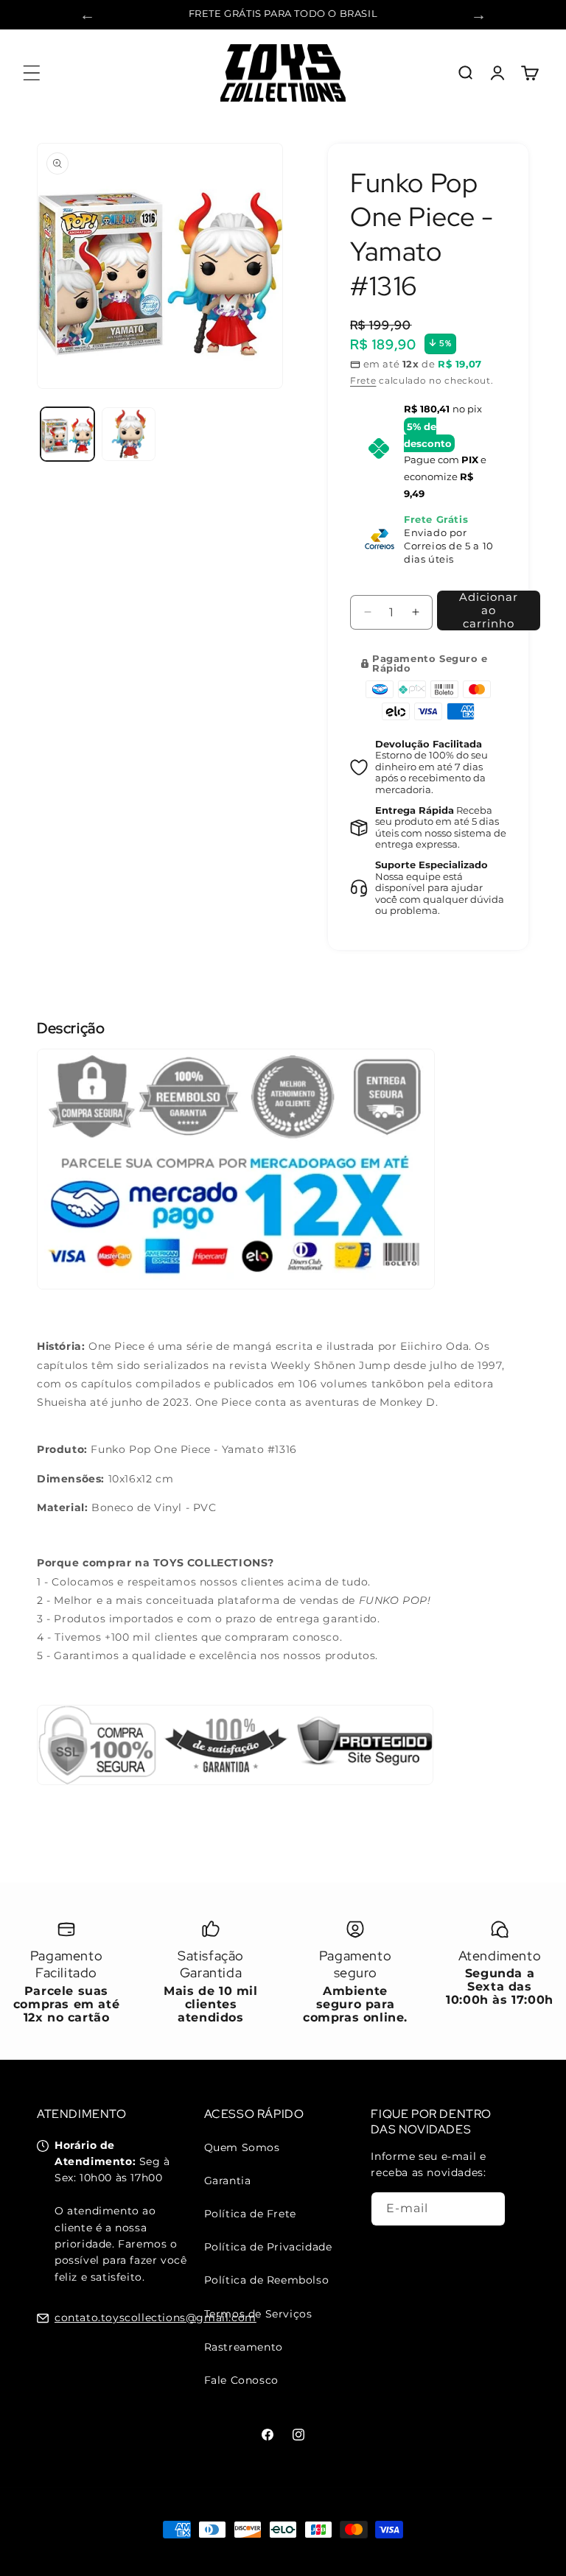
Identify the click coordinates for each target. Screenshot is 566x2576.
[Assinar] (489, 2209)
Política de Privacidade (268, 2247)
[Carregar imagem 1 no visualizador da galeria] (67, 434)
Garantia (228, 2181)
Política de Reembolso (267, 2280)
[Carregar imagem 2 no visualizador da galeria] (129, 434)
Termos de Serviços (258, 2314)
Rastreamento (244, 2347)
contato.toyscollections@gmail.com (156, 2318)
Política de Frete (250, 2214)
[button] (31, 73)
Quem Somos (242, 2147)
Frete (363, 380)
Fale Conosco (241, 2380)
